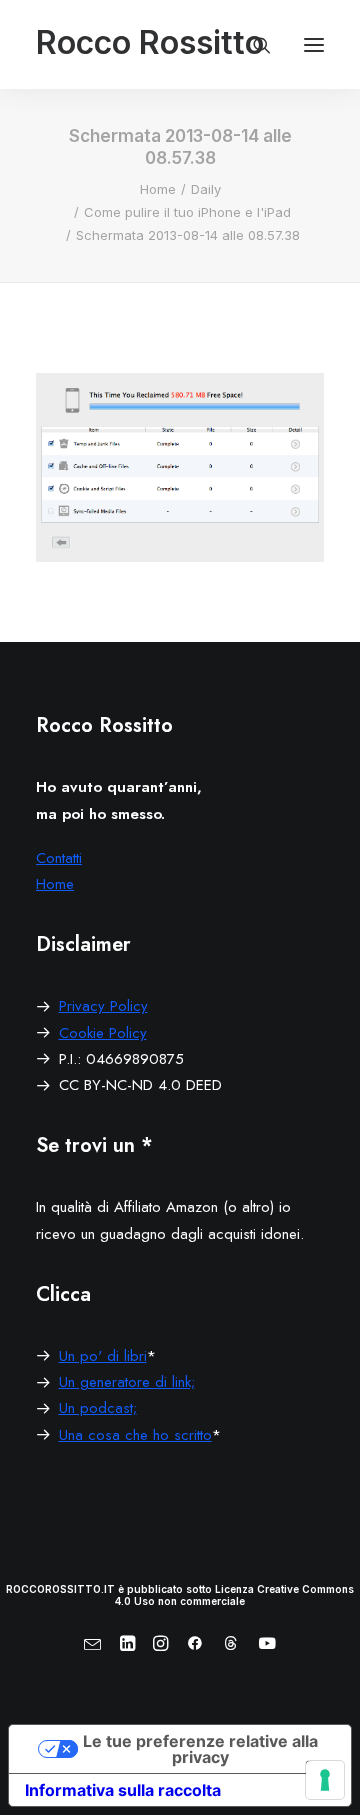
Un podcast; (98, 1408)
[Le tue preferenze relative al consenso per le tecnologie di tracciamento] (325, 1780)
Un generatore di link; (127, 1382)
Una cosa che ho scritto (135, 1435)
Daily (206, 189)
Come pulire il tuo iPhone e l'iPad (187, 212)
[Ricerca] (253, 45)
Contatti (59, 858)
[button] (314, 44)
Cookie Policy (103, 1033)
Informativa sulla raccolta (123, 1790)
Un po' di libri (103, 1356)
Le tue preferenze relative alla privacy (200, 1749)
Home (158, 189)
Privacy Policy (103, 1006)
